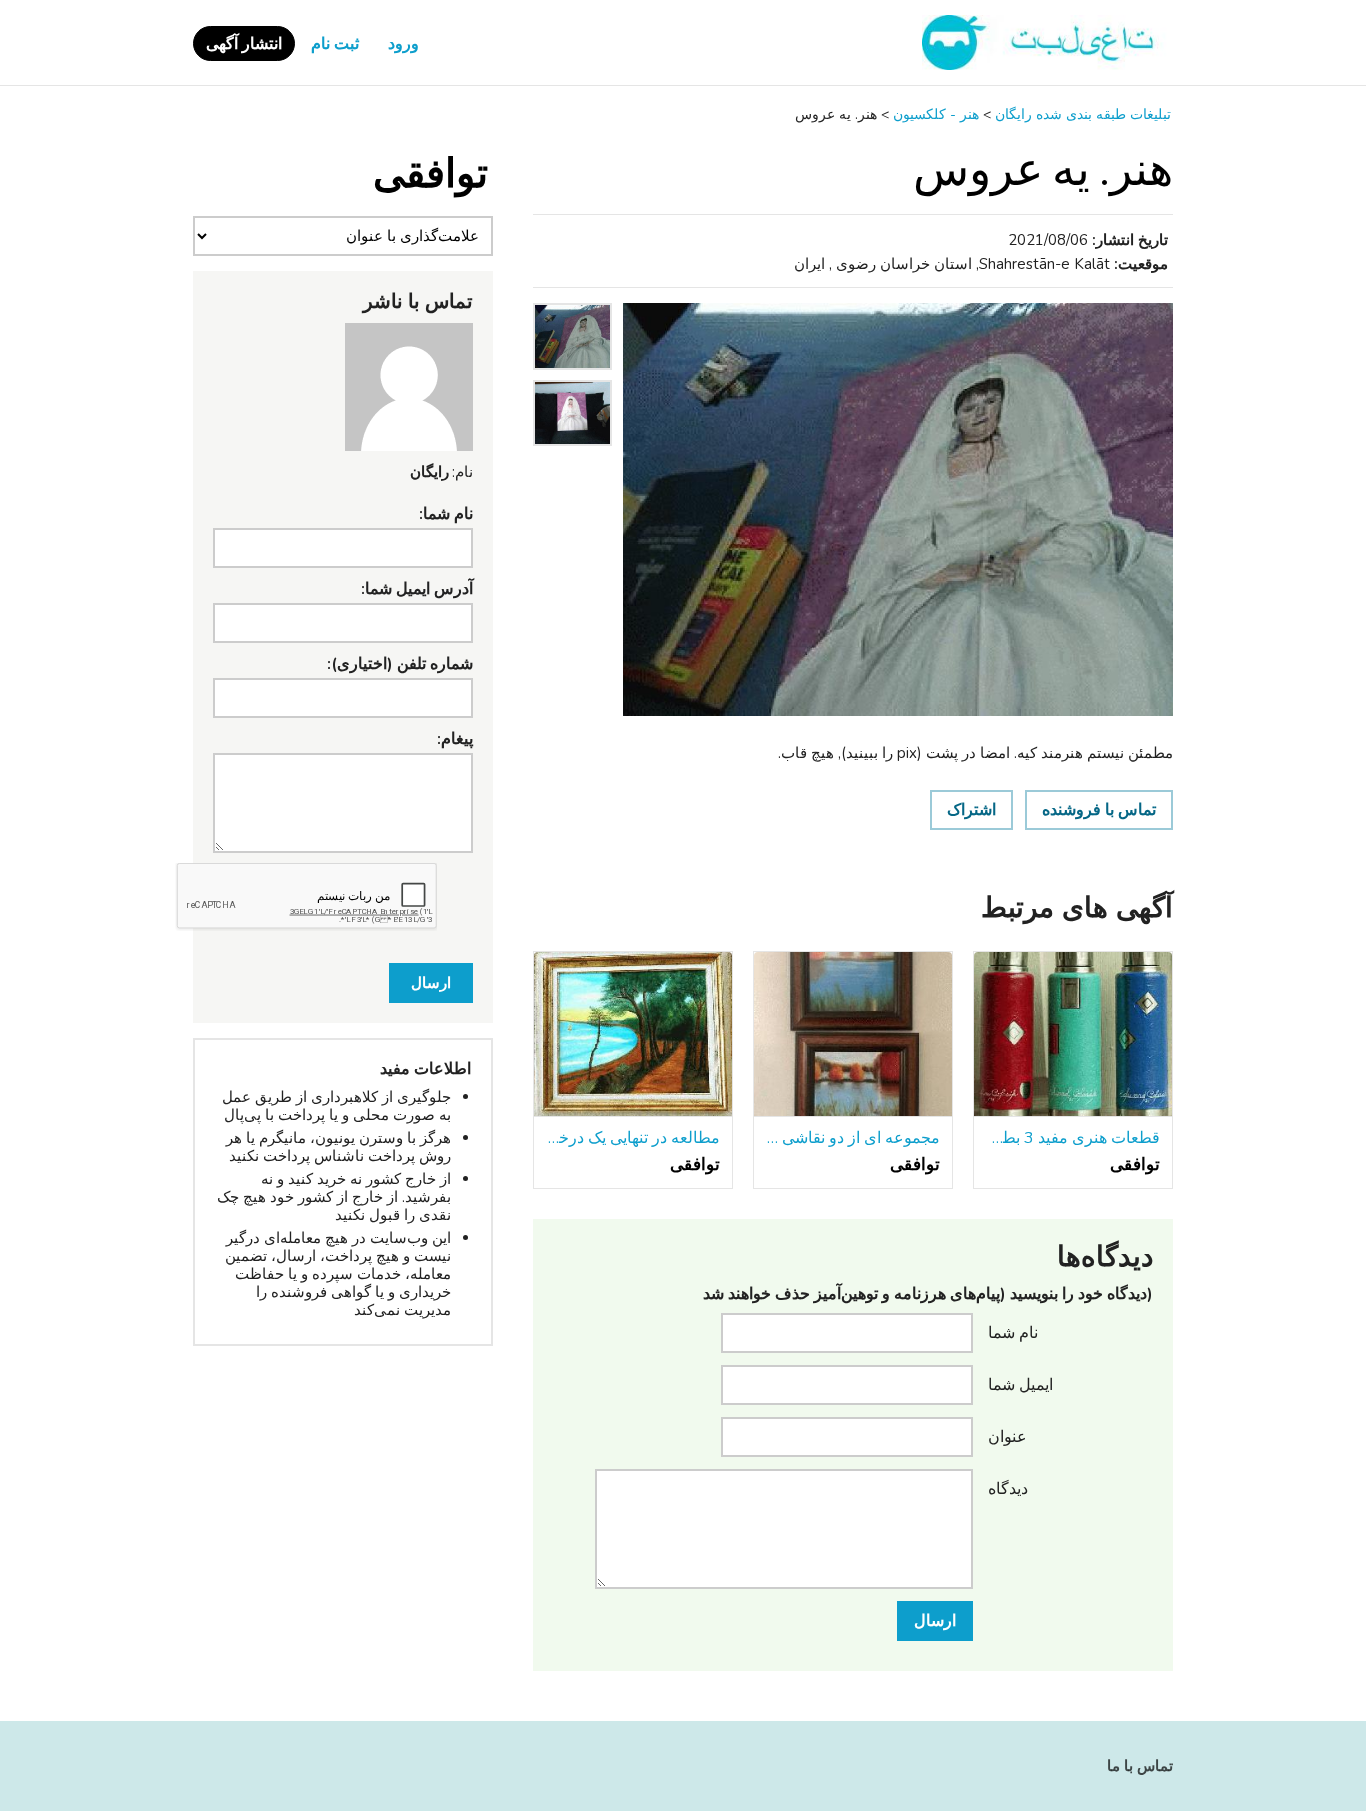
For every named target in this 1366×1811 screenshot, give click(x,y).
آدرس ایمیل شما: (417, 589)
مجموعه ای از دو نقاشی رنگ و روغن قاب (853, 1138)
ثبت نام (335, 44)
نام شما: (446, 514)
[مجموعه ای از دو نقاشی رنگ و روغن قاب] (853, 1035)
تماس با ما (1140, 1766)
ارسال (935, 1621)
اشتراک (971, 810)
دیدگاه (1008, 1488)
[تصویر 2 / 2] (572, 451)
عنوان (1007, 1436)
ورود (403, 44)
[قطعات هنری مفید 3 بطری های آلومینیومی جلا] (1073, 1035)
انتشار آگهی (244, 44)
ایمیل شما (1020, 1384)
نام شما (1013, 1332)
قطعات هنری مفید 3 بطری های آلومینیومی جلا (1073, 1138)
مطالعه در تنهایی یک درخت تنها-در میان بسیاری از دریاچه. (633, 1138)
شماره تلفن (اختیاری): (400, 664)
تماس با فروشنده (1099, 810)
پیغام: (455, 739)
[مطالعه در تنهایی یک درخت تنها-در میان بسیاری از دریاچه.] (633, 1035)
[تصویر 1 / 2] (898, 509)
